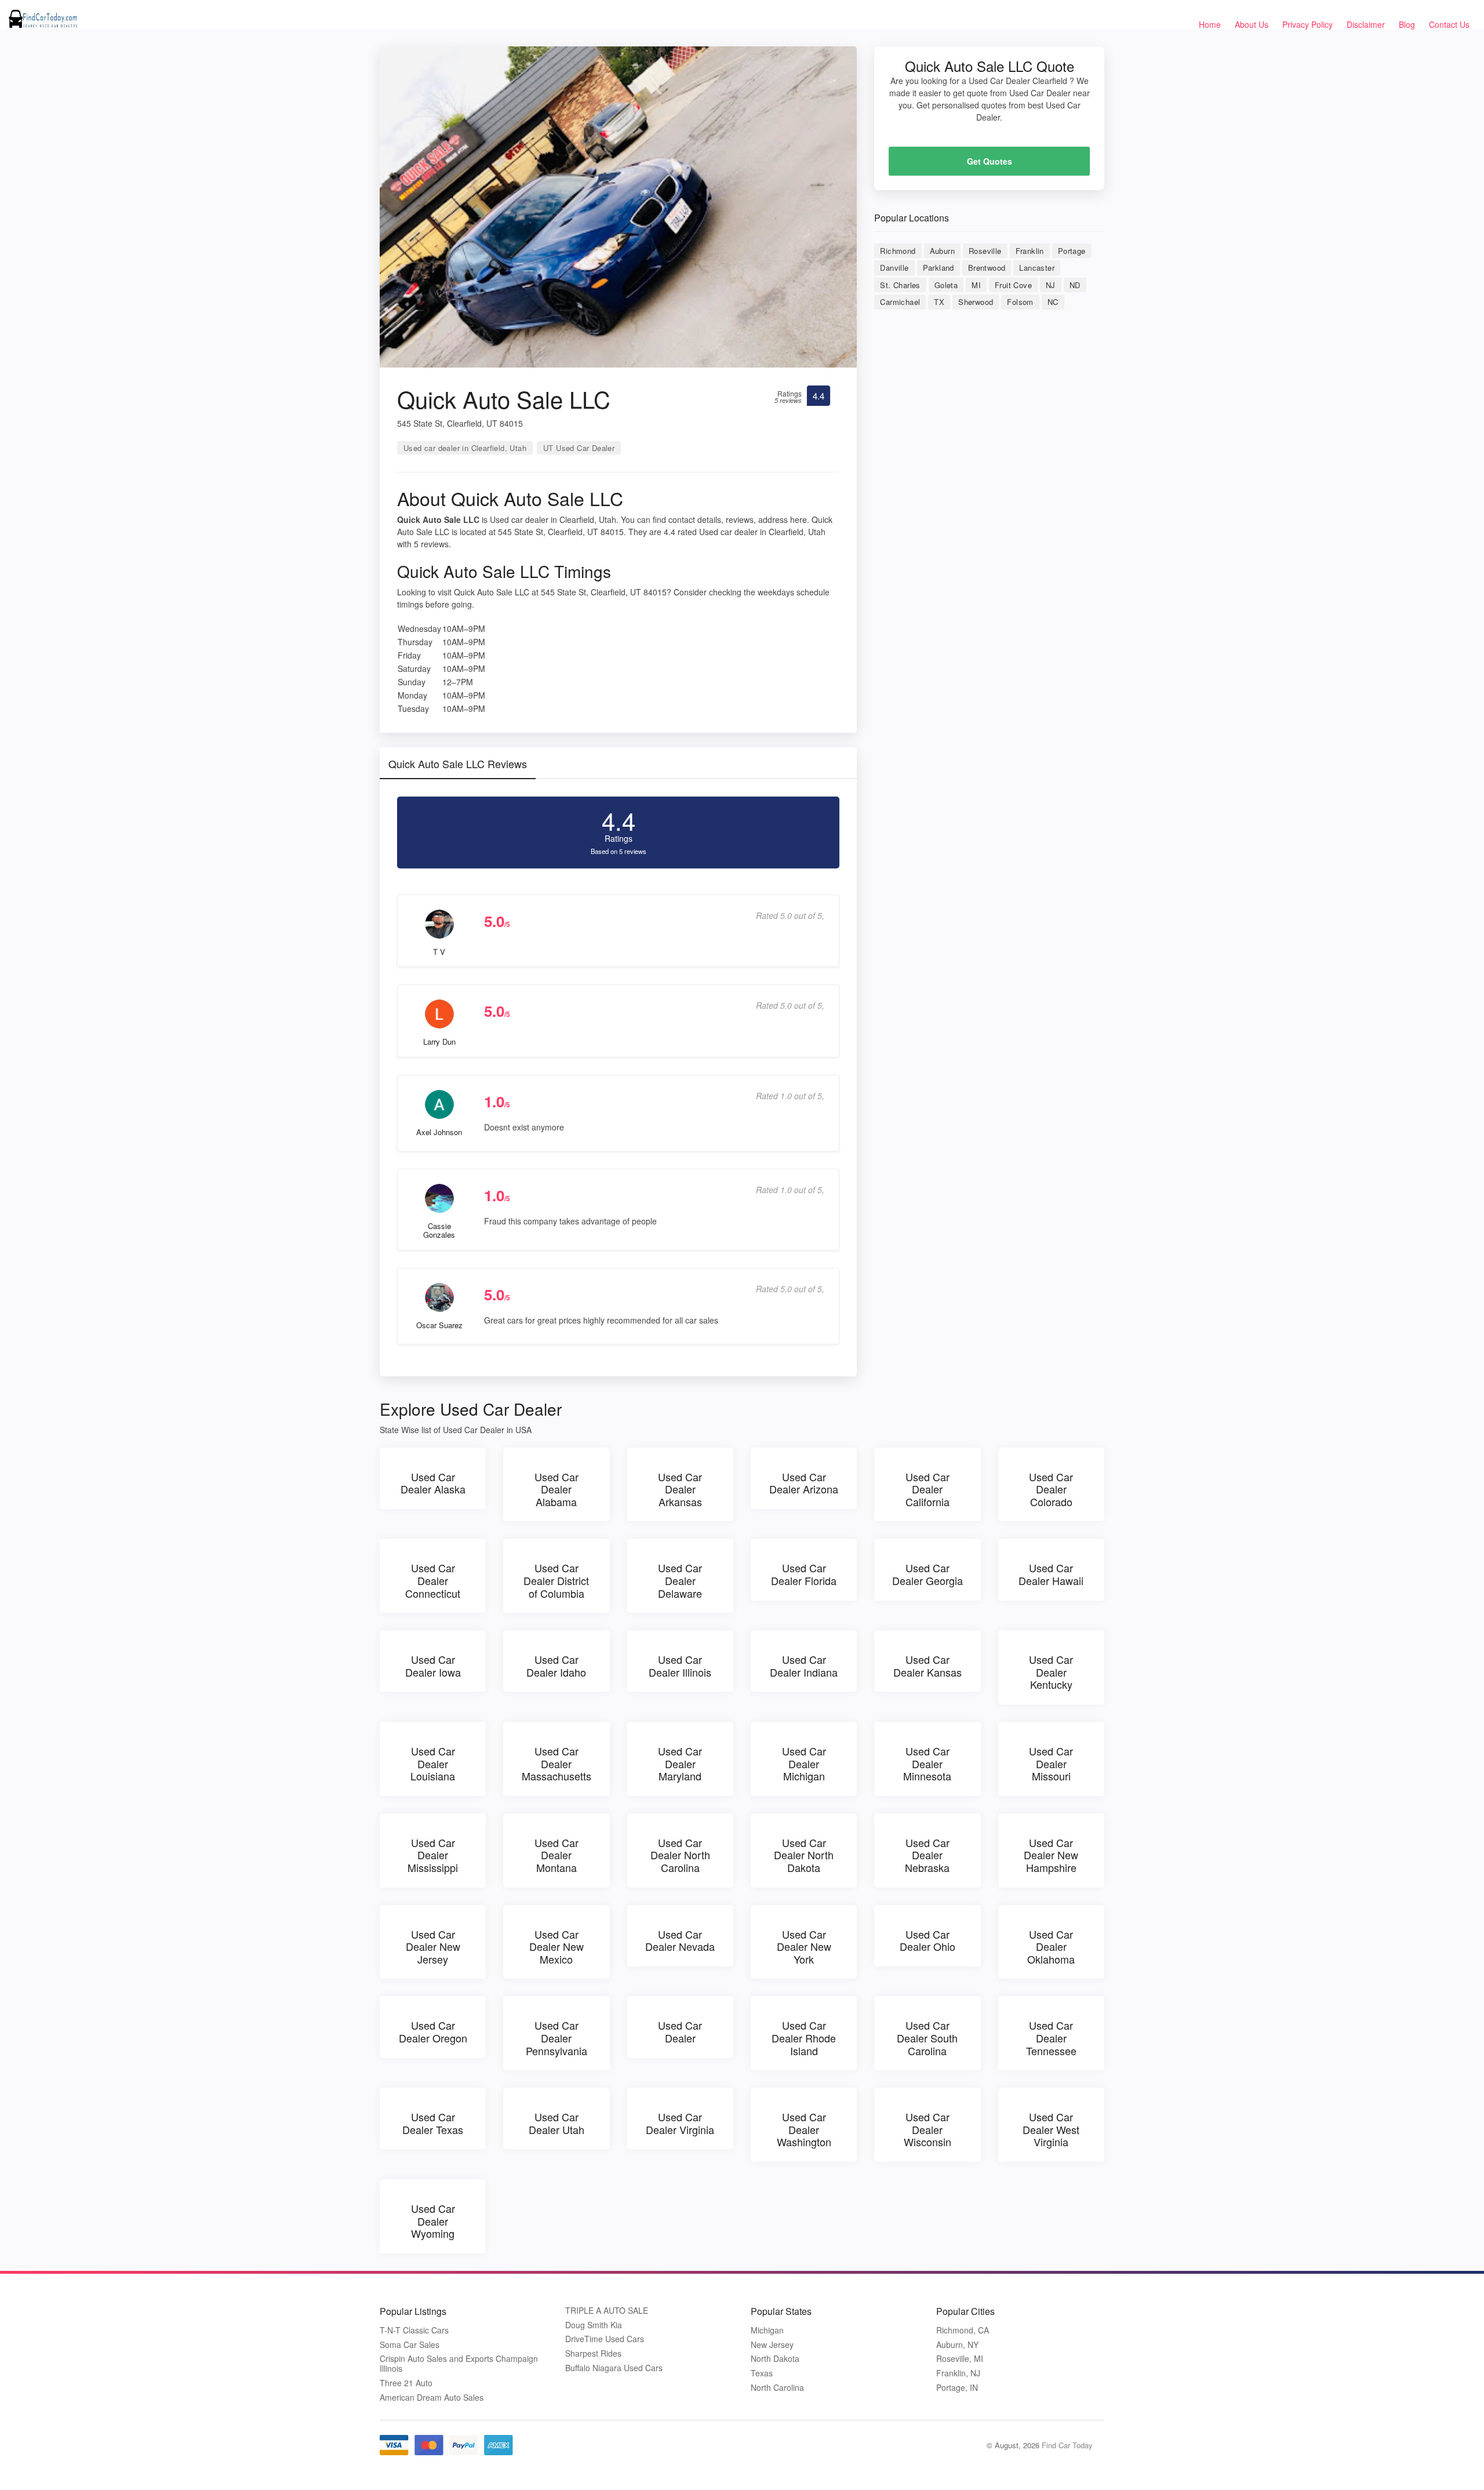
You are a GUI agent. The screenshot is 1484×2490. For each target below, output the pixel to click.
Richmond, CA (963, 2330)
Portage (1072, 251)
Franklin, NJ (958, 2373)
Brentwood (987, 268)
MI (976, 285)
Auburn (942, 251)
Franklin (1030, 251)
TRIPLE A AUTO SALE (607, 2311)
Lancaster (1037, 268)
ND (1075, 285)
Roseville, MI (960, 2359)
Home (1210, 24)
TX (939, 302)
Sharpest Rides (593, 2353)
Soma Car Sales (410, 2345)
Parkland (939, 268)
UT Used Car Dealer (579, 448)
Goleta (946, 285)
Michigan (767, 2330)
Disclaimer (1366, 24)
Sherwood (976, 302)
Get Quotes (990, 161)
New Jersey (772, 2345)
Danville (894, 268)
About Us (1252, 24)
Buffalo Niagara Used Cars (614, 2368)
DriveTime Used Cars (605, 2339)
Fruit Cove (1013, 285)
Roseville (985, 251)
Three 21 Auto (406, 2383)
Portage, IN (957, 2388)
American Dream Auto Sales (432, 2398)
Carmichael (900, 302)
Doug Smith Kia (594, 2325)
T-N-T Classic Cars (414, 2330)
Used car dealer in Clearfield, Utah (465, 448)
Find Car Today (1067, 2445)
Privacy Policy (1307, 24)
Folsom (1020, 302)
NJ (1051, 285)
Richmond (898, 251)
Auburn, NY (957, 2345)
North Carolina (777, 2388)
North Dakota (775, 2359)
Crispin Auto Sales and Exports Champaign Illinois (459, 2364)
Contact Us (1449, 24)
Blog (1407, 24)
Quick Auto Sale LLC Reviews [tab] (458, 764)
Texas (762, 2373)
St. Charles (900, 285)
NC (1053, 302)
